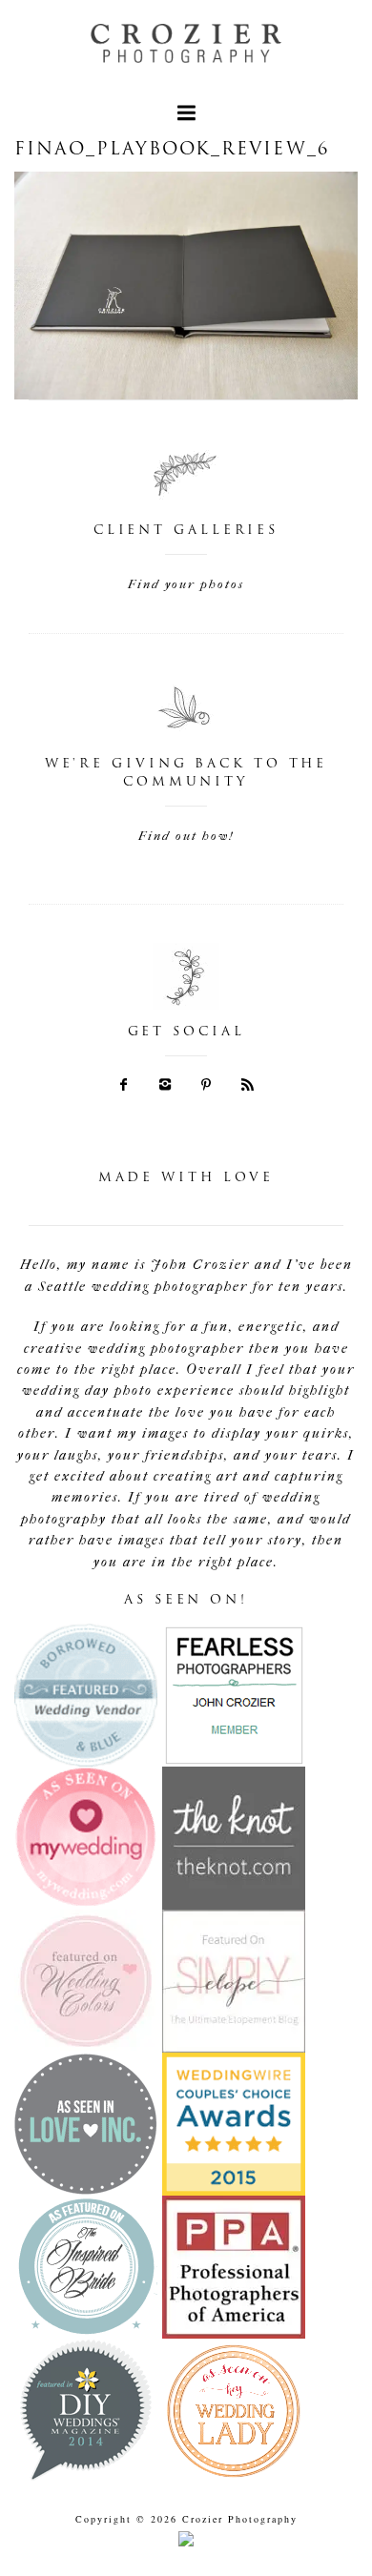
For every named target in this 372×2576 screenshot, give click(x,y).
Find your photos (186, 584)
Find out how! (186, 836)
